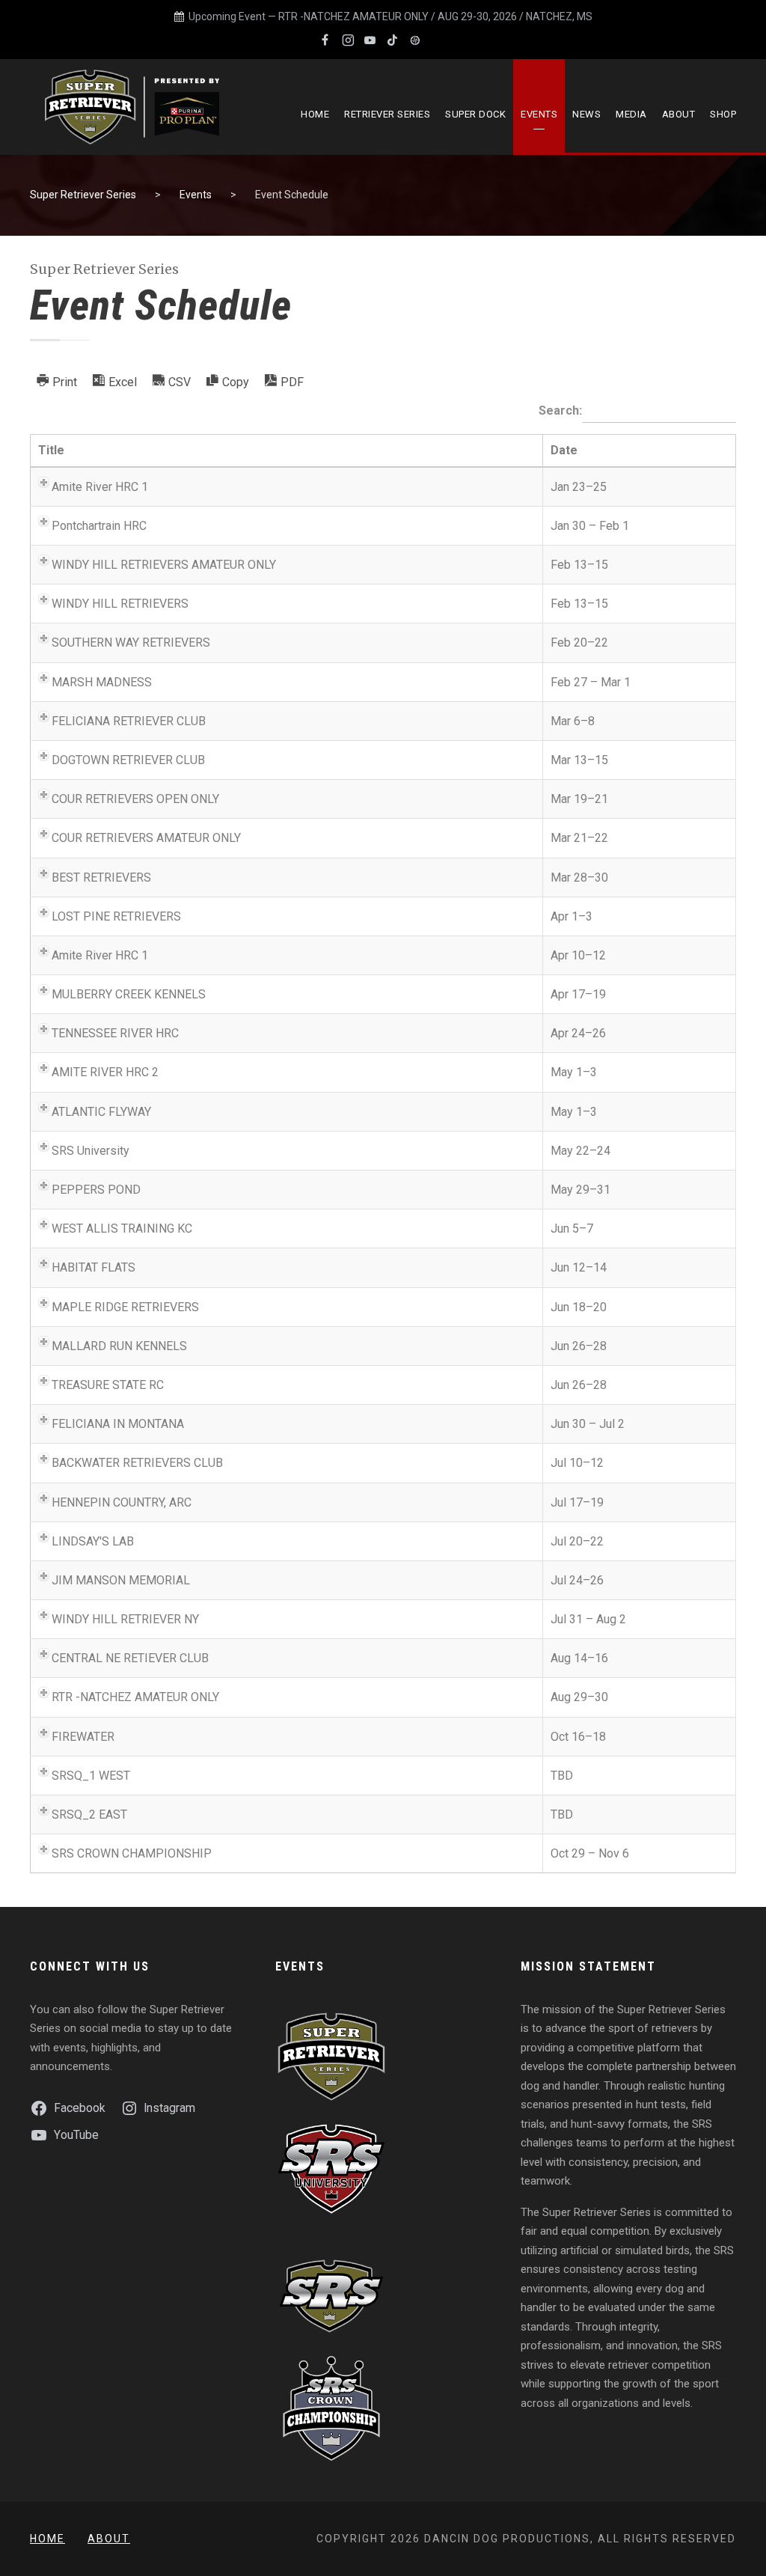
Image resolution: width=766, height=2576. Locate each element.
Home (315, 114)
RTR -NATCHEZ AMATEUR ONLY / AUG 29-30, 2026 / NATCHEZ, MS (435, 16)
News (586, 114)
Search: (560, 411)
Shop (723, 114)
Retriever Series (387, 114)
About (679, 114)
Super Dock (475, 114)
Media (631, 114)
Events (539, 114)
